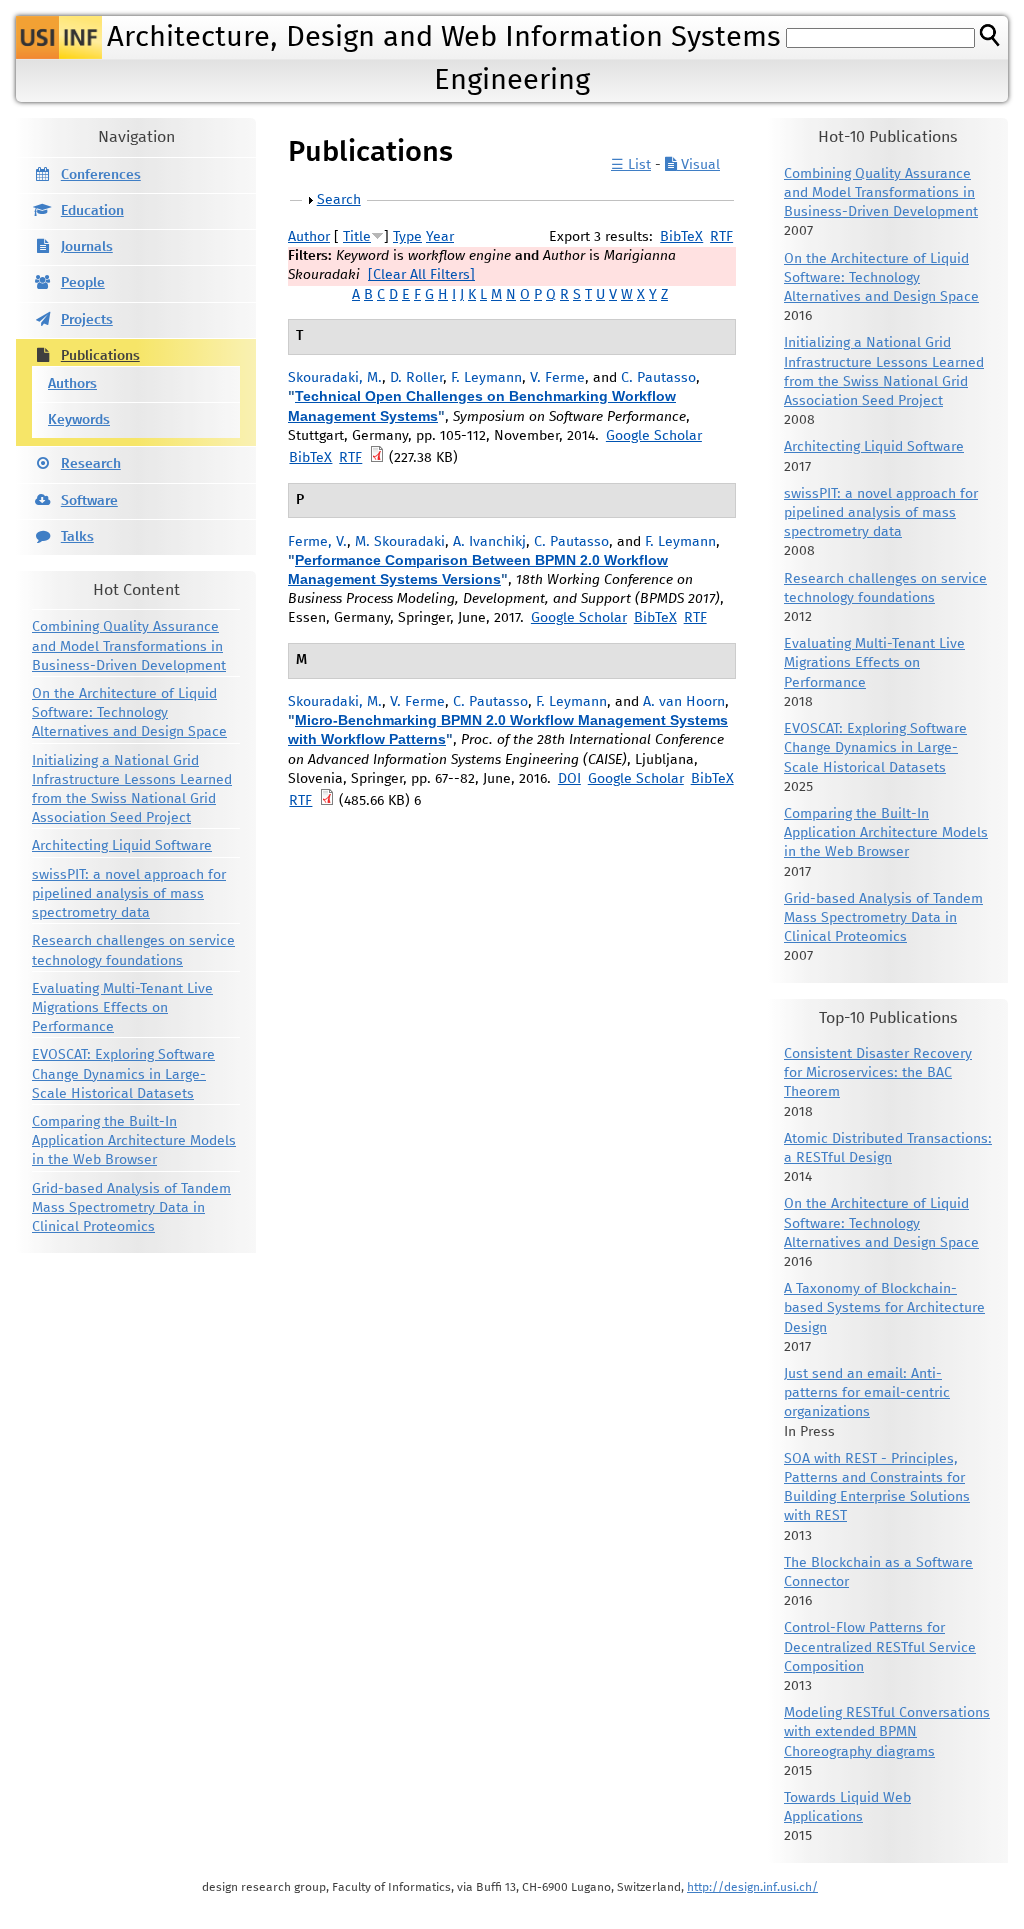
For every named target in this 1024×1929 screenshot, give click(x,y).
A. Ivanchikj (489, 542)
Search (339, 200)
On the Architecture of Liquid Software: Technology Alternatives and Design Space (129, 713)
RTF (721, 237)
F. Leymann (486, 378)
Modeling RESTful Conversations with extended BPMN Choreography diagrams (887, 1732)
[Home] (59, 37)
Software (89, 501)
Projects (87, 320)
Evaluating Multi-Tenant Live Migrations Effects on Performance (122, 1008)
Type (407, 237)
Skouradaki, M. (335, 378)
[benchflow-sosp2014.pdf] (377, 458)
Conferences (101, 175)
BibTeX (681, 237)
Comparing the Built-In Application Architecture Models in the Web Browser (134, 1141)
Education (92, 211)
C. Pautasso (658, 378)
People (83, 283)
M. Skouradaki (400, 542)
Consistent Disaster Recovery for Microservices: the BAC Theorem (878, 1073)
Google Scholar (654, 436)
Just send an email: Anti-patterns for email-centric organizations (867, 1393)
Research (91, 464)
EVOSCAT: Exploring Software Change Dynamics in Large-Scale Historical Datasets (123, 1074)
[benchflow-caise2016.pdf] (327, 801)
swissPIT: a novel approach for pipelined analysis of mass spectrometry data (129, 894)
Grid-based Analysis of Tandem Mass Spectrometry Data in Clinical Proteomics (131, 1208)
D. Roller (416, 378)
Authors (72, 384)
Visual (698, 165)
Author (309, 237)
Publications (100, 356)
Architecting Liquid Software (122, 846)
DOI (569, 779)
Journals (87, 247)
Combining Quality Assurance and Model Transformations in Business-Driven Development (129, 646)
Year (440, 237)
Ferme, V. (317, 542)
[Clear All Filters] (421, 275)
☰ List (631, 165)
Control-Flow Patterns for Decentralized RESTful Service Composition (880, 1647)
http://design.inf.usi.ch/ (752, 1887)
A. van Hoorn (684, 702)
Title (357, 237)
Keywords (79, 420)
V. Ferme (557, 378)
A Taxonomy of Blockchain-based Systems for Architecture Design (884, 1308)
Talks (77, 537)
